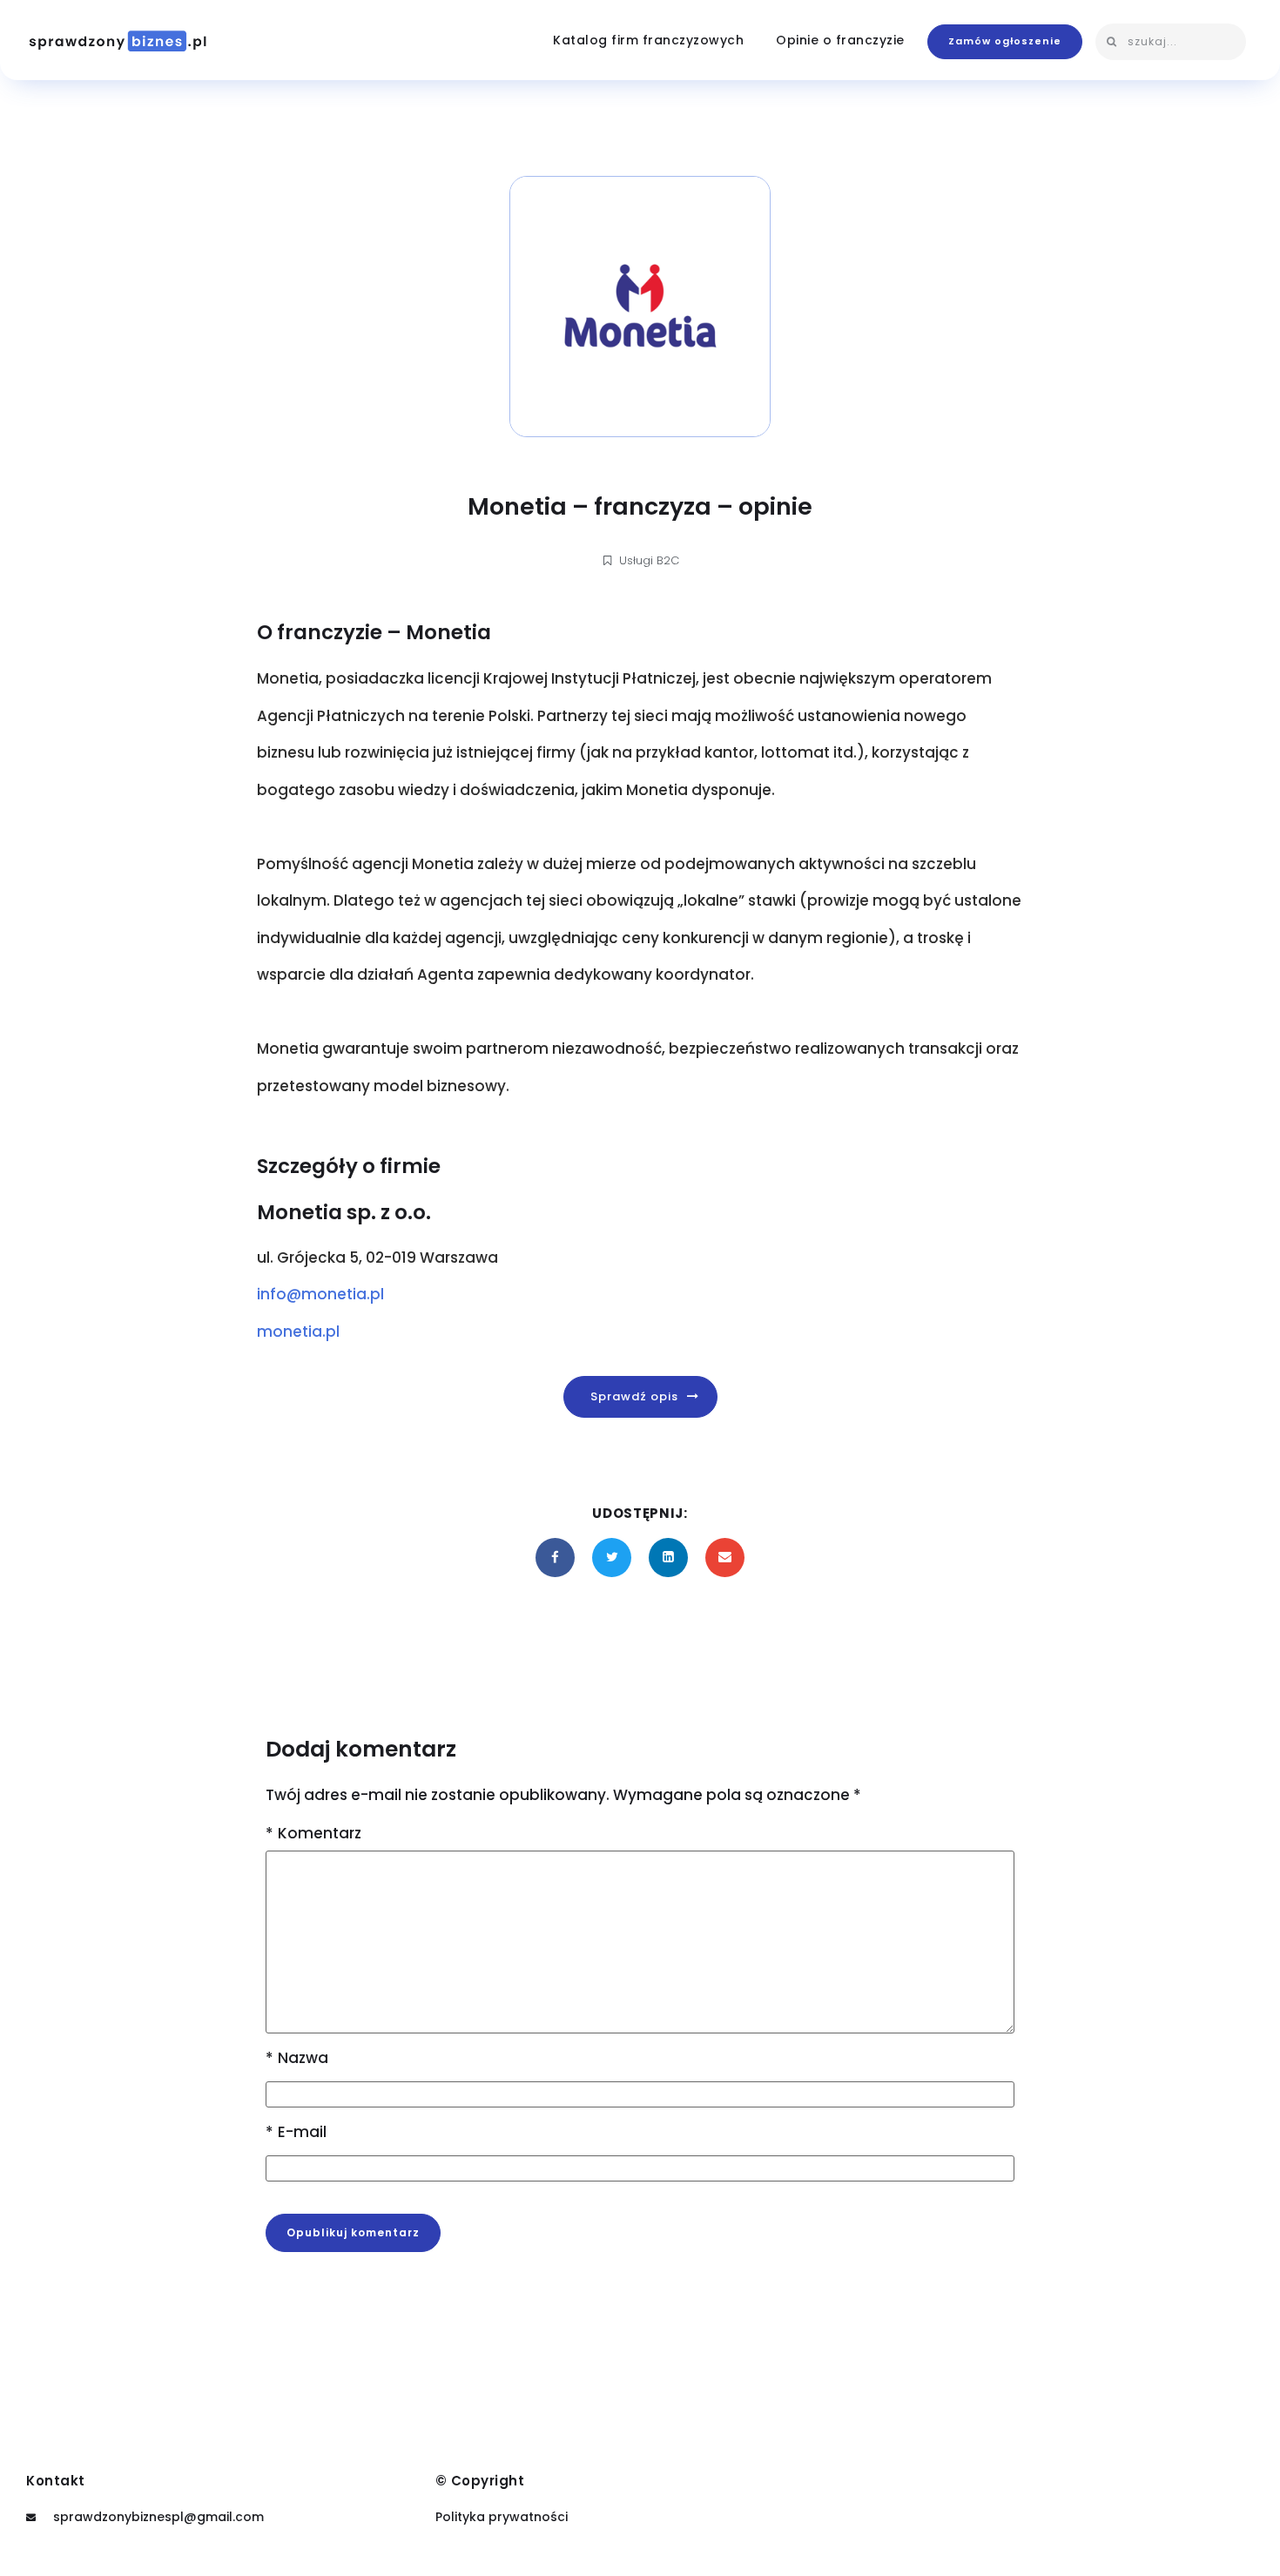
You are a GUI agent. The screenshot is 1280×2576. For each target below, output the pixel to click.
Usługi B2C (649, 560)
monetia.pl (298, 1332)
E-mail (296, 2132)
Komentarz (313, 1834)
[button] (1005, 41)
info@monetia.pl (320, 1294)
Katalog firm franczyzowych (648, 40)
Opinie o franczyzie (840, 40)
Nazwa (297, 2058)
